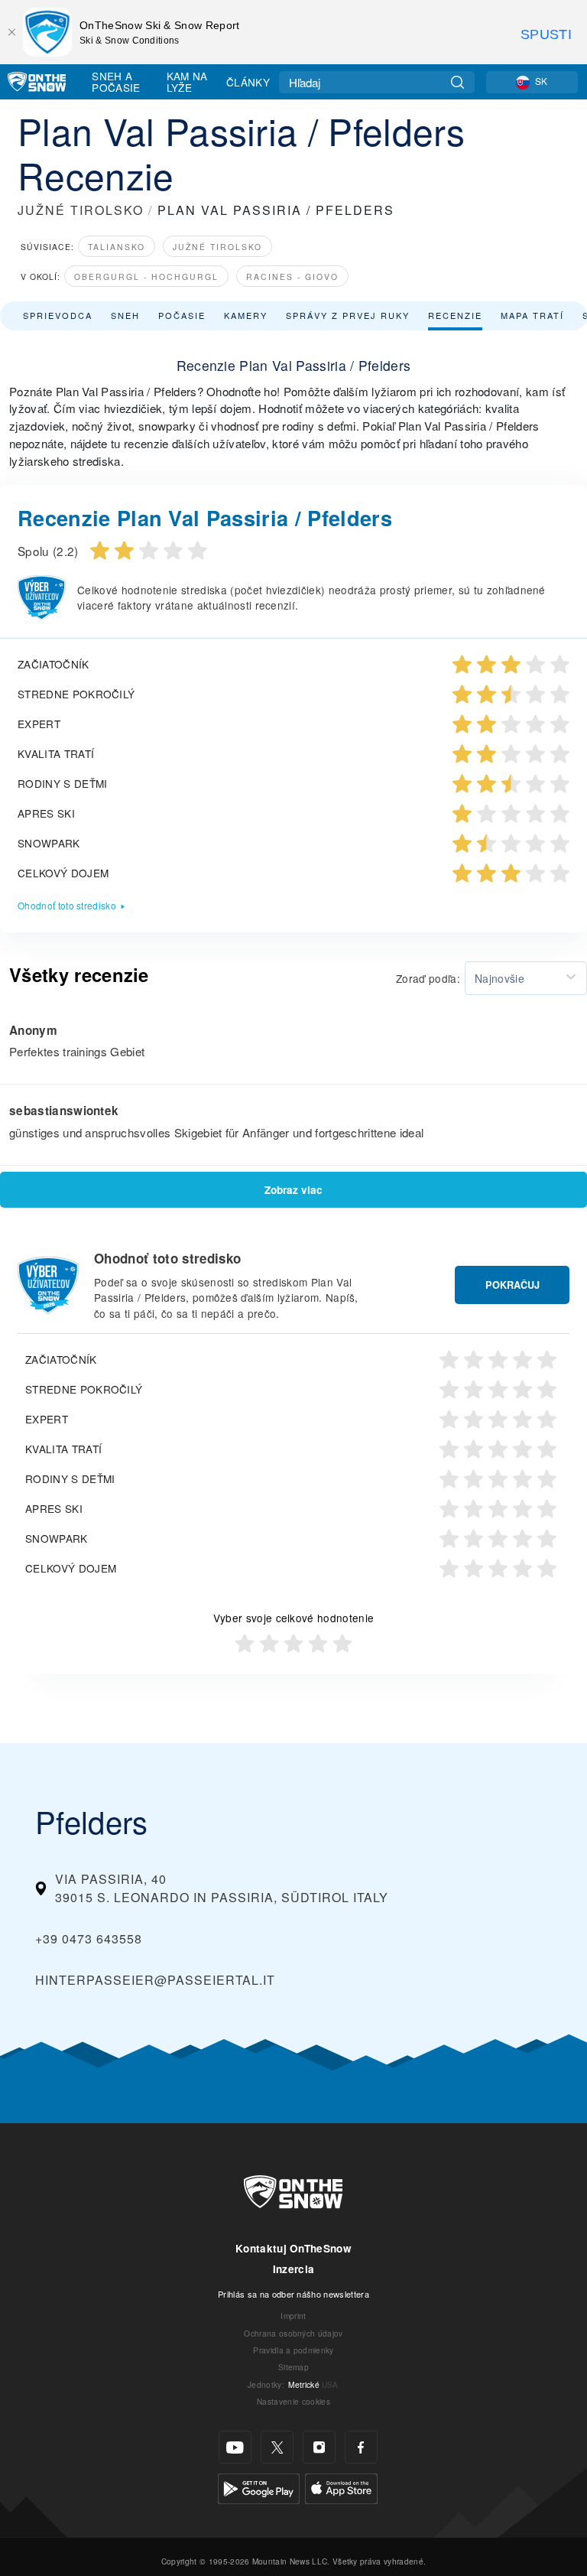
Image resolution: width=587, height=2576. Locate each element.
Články (248, 82)
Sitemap (293, 2367)
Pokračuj (512, 1285)
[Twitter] (277, 2447)
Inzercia (294, 2269)
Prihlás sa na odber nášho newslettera (293, 2294)
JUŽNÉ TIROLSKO (81, 210)
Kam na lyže (187, 81)
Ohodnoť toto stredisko (67, 905)
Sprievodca (58, 315)
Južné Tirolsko (217, 247)
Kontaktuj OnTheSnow (293, 2248)
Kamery (246, 315)
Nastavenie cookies (293, 2401)
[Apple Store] (341, 2487)
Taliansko (117, 247)
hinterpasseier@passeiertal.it (155, 1980)
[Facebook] (361, 2447)
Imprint (293, 2316)
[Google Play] (259, 2487)
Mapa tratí (532, 315)
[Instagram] (319, 2447)
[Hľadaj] (457, 82)
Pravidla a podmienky (293, 2350)
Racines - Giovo (292, 276)
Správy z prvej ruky (348, 315)
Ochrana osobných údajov (293, 2333)
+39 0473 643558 (89, 1939)
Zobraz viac (293, 1190)
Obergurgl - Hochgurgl (146, 276)
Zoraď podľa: (428, 978)
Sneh (125, 315)
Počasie (182, 315)
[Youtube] (235, 2447)
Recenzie (455, 315)
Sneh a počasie (116, 81)
